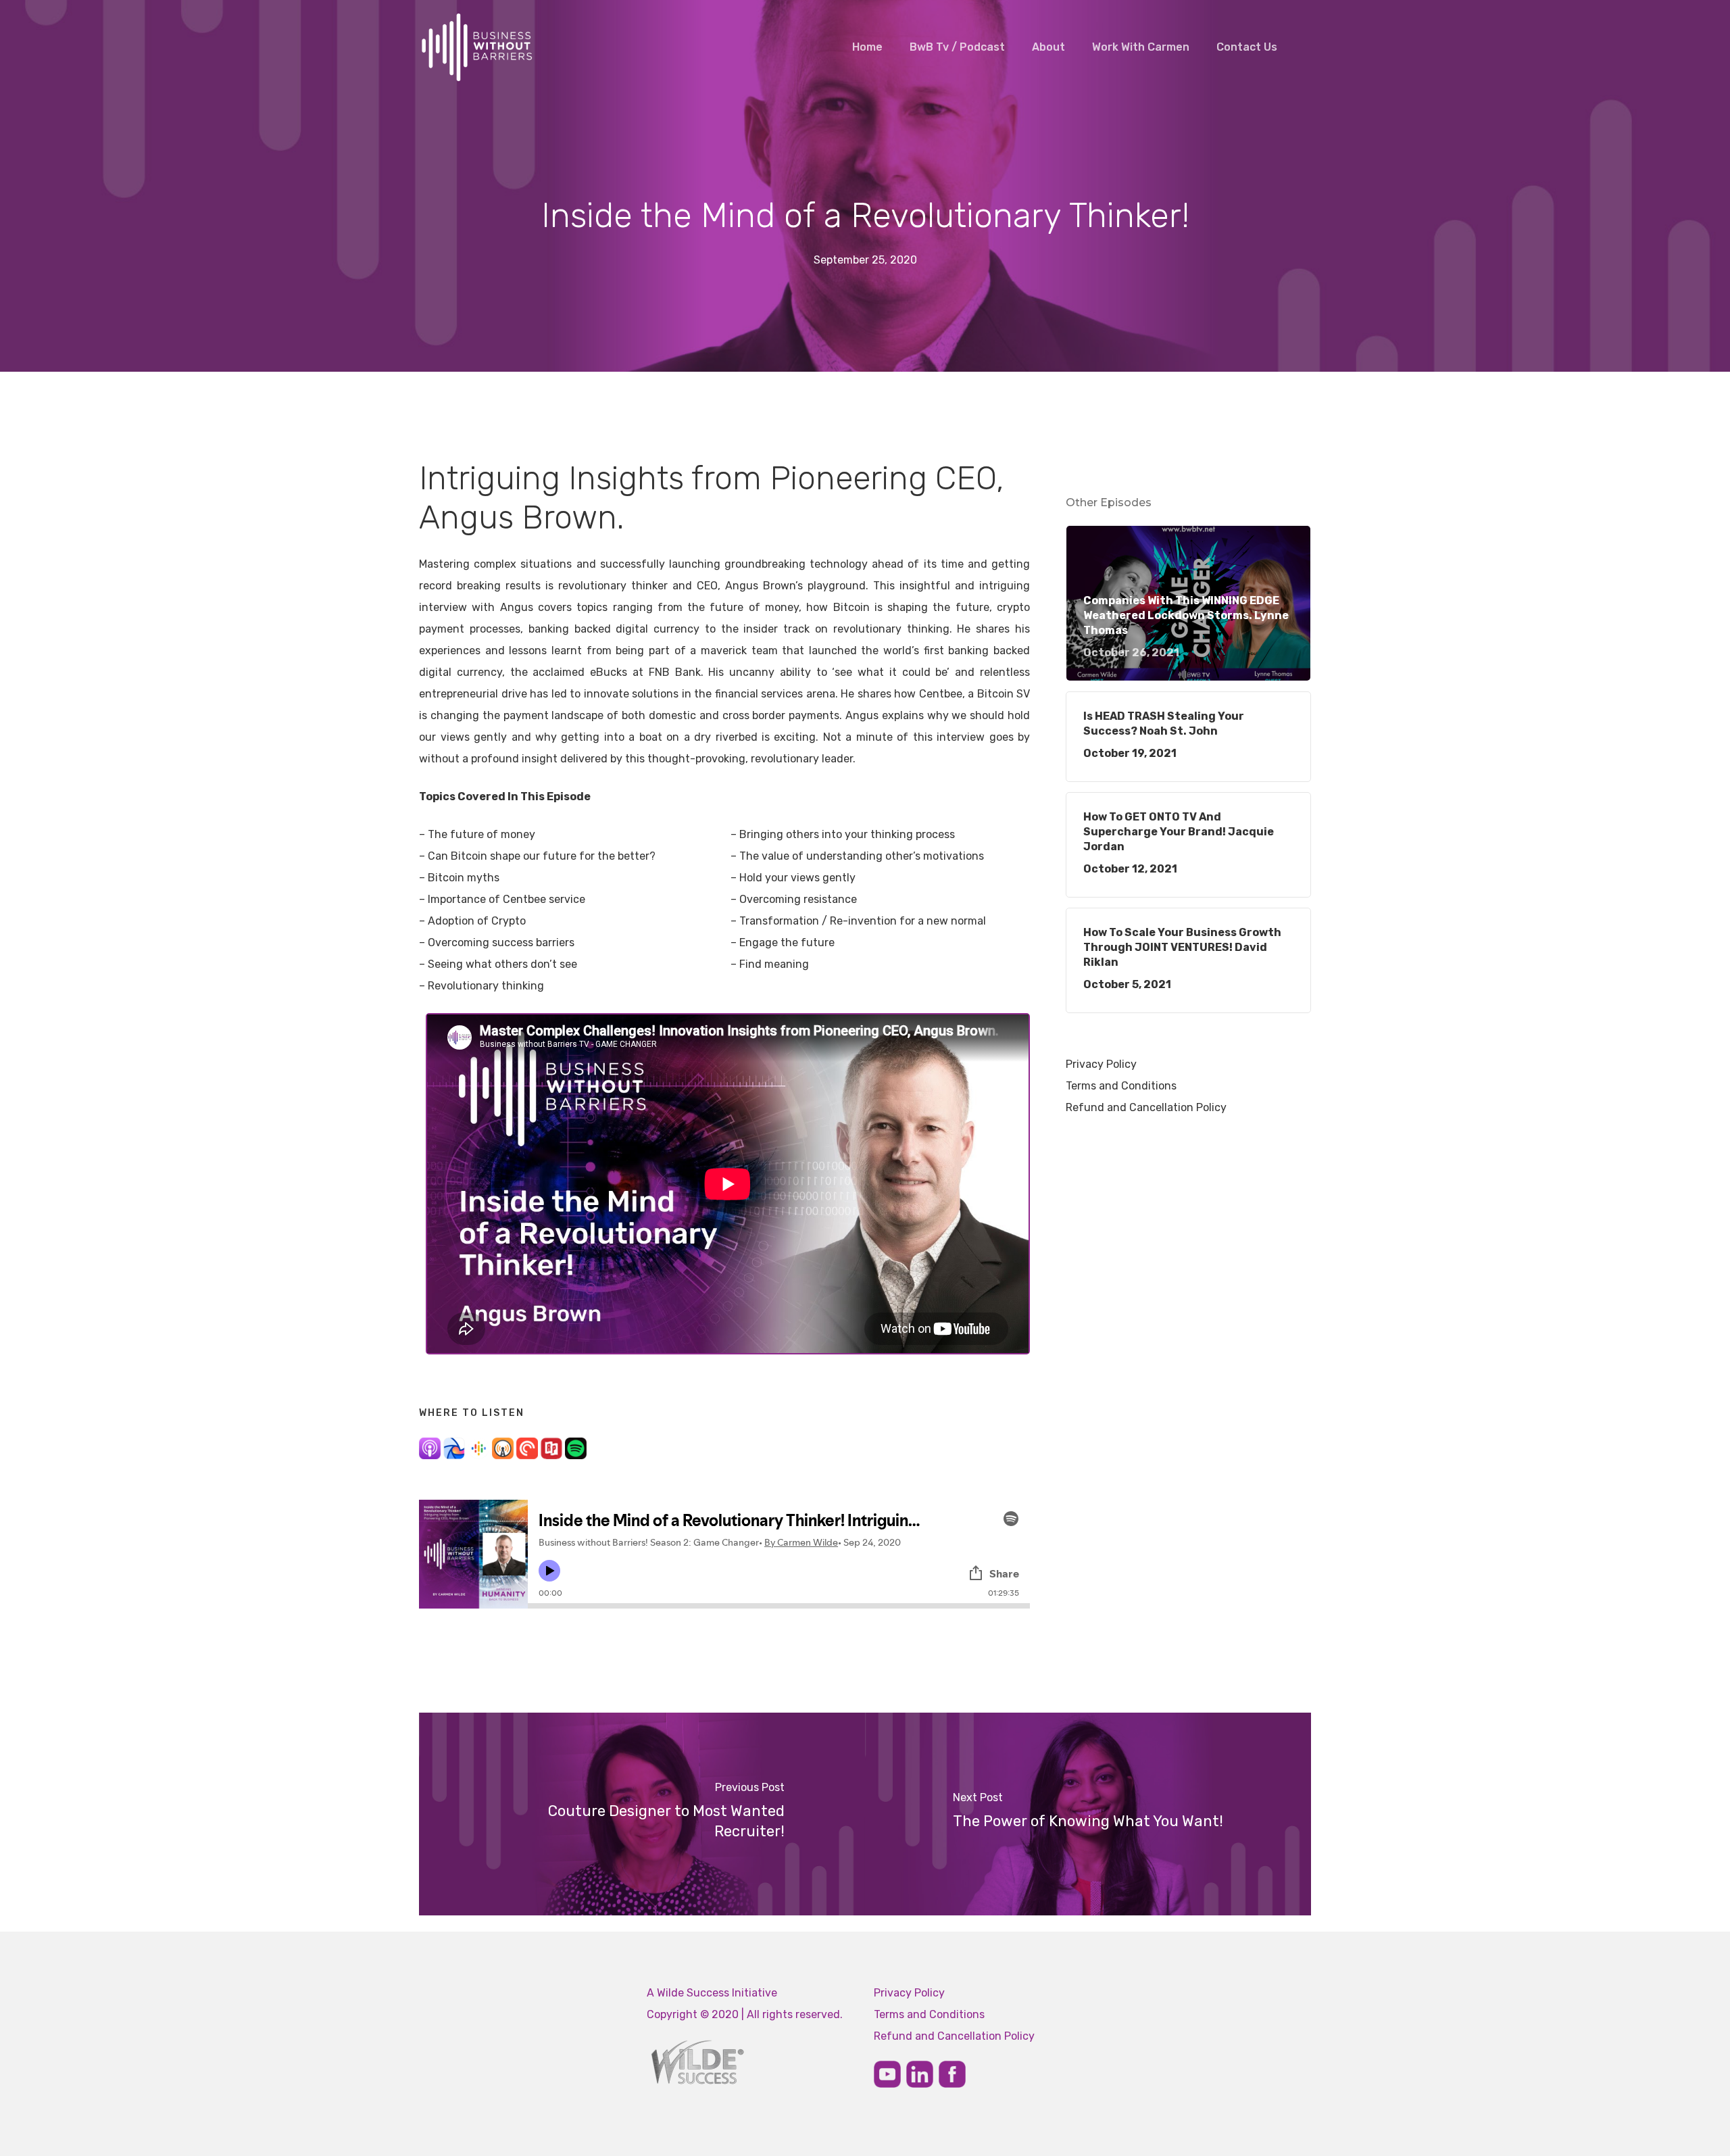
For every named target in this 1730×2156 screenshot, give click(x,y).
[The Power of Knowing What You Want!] (1088, 1814)
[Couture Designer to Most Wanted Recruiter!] (642, 1814)
